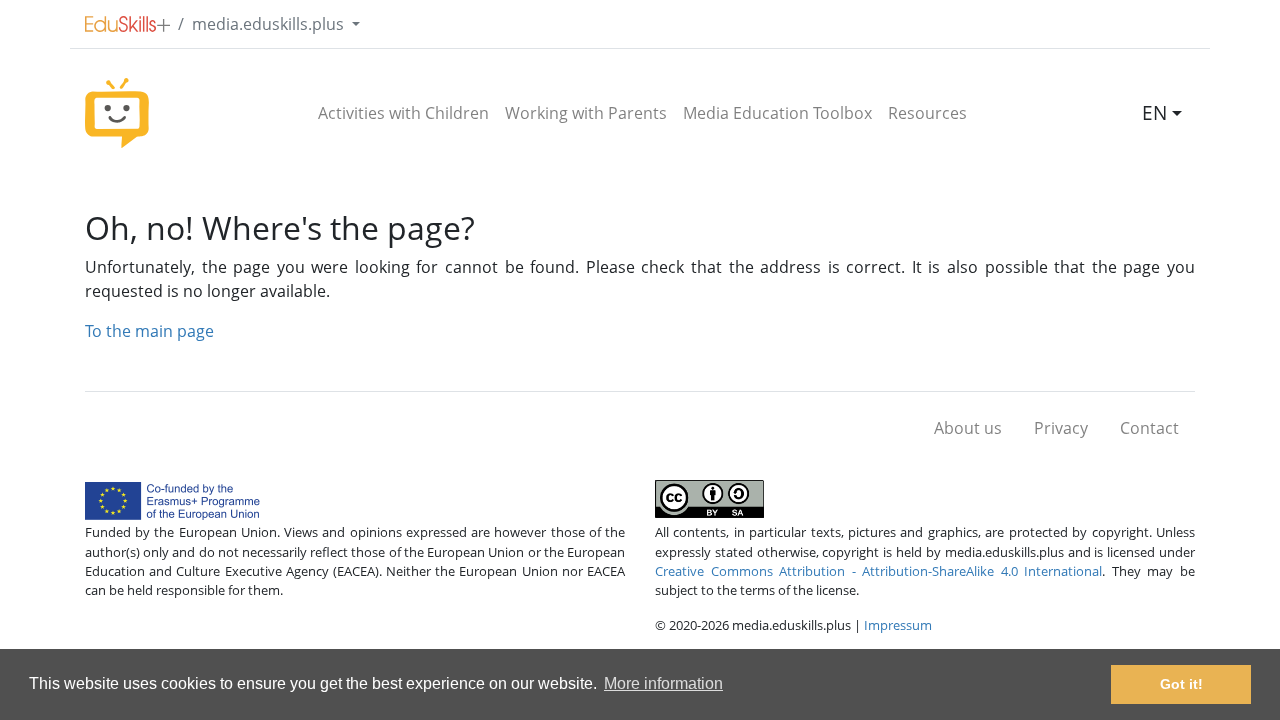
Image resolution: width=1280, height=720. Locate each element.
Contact (1149, 428)
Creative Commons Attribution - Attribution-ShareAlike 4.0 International (878, 571)
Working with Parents (586, 113)
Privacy (1061, 428)
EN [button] (1154, 112)
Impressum (898, 625)
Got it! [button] (1181, 684)
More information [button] (663, 683)
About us (968, 428)
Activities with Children (403, 113)
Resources (927, 113)
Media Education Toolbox (777, 113)
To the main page (149, 331)
